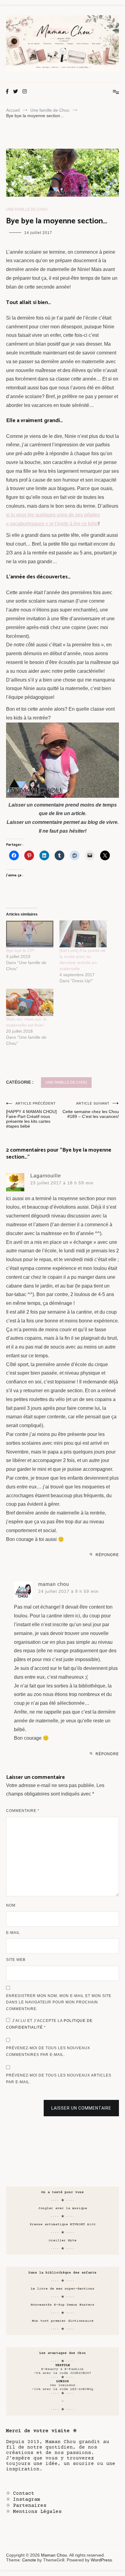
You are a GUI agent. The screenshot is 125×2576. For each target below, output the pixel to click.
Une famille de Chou (27, 209)
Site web (16, 1960)
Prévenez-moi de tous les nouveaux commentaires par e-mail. (48, 2051)
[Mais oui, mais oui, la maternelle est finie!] (30, 1002)
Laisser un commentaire (81, 2108)
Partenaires (30, 2506)
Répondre (107, 1555)
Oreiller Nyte (63, 2241)
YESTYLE (63, 2365)
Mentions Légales (37, 2512)
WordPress (101, 2560)
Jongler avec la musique (63, 2208)
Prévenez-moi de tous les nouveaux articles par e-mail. (59, 2079)
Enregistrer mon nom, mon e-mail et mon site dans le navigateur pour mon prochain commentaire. (59, 2002)
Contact (24, 2493)
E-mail (13, 1933)
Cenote (29, 2560)
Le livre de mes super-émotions (62, 2289)
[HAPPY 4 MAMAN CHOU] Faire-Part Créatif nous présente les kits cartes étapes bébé (31, 1115)
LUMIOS (62, 2381)
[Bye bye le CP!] (30, 934)
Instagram (27, 2500)
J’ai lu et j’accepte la (49, 2024)
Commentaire (23, 1811)
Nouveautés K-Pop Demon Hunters (62, 2305)
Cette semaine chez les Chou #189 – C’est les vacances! (91, 1110)
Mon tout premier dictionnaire (63, 2321)
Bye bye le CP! (20, 950)
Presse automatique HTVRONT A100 (63, 2224)
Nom (11, 1905)
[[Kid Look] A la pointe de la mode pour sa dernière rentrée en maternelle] (83, 934)
